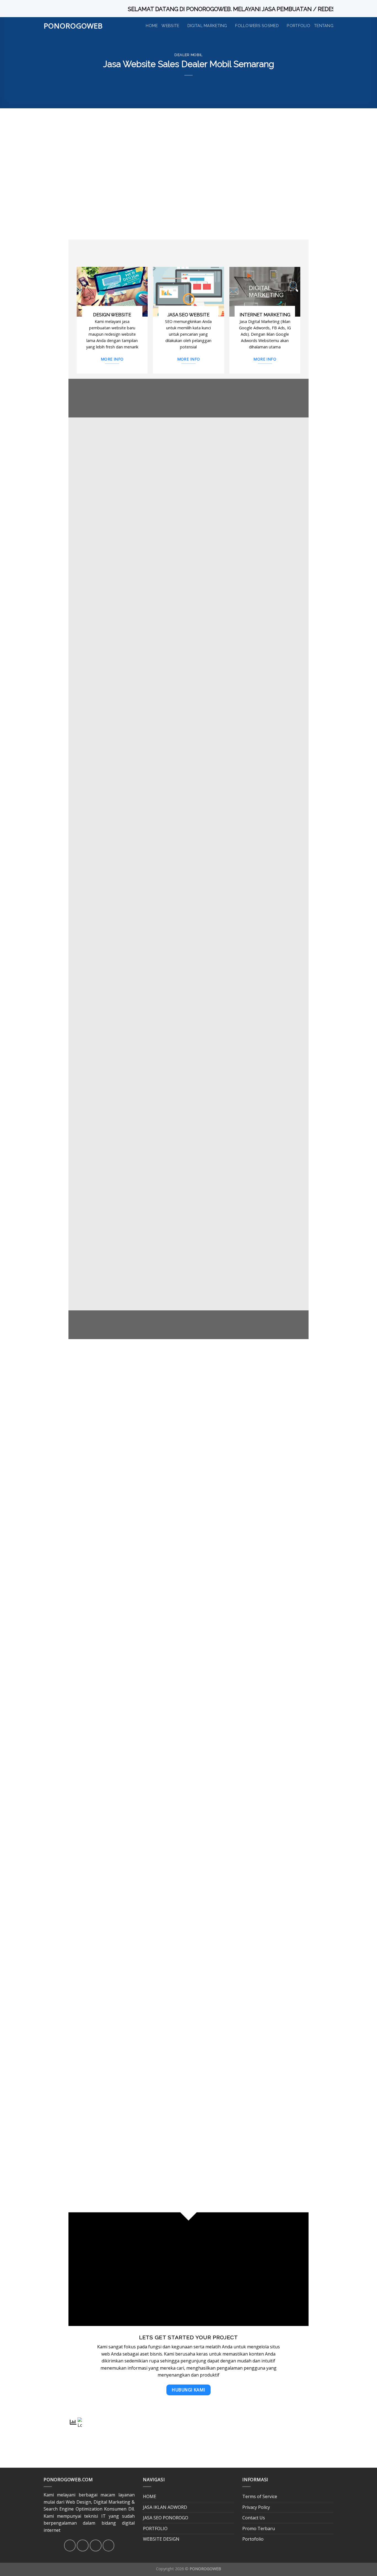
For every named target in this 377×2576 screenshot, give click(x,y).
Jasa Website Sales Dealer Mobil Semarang (196, 206)
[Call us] (109, 2545)
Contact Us (254, 2518)
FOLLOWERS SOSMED (257, 26)
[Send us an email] (96, 2545)
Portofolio (253, 2539)
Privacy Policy (256, 2507)
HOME (152, 26)
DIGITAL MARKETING (207, 26)
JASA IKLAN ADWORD (165, 2507)
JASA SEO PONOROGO (166, 2518)
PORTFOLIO (298, 26)
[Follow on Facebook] (70, 2545)
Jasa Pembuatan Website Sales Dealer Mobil (164, 169)
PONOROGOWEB (73, 26)
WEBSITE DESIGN (161, 2539)
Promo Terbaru (259, 2528)
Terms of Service (260, 2496)
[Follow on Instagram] (83, 2545)
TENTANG (324, 26)
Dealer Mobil (189, 55)
